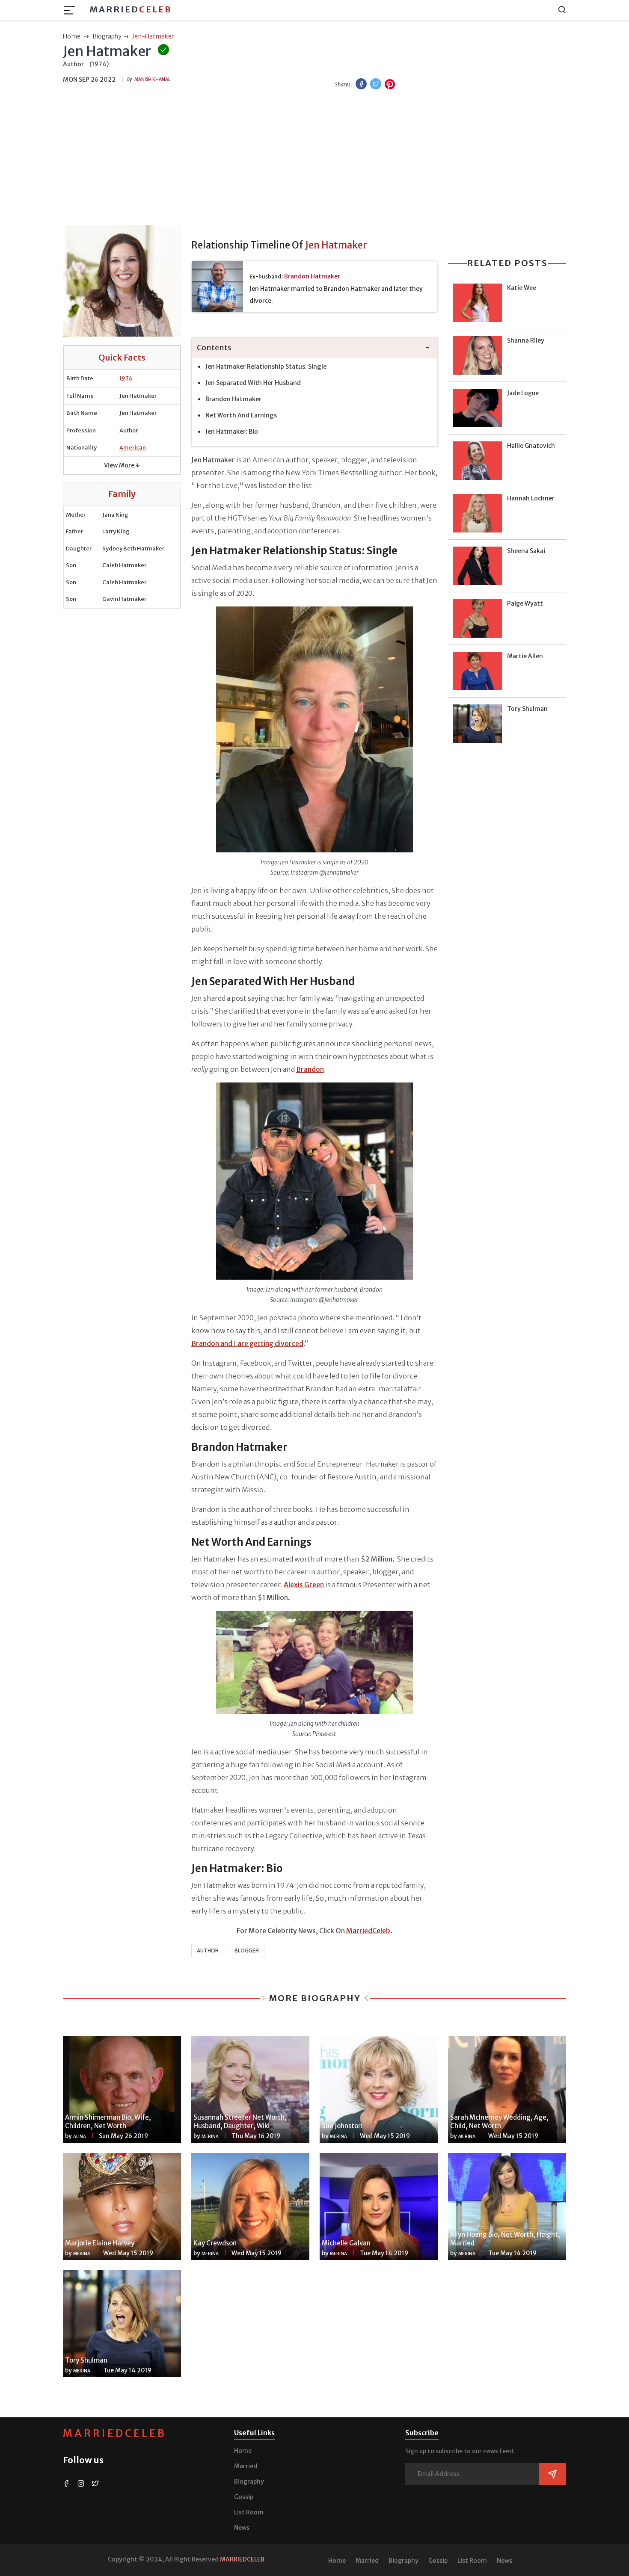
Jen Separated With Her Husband (253, 383)
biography (107, 36)
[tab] (314, 348)
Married (131, 9)
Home (243, 2451)
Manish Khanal (152, 79)
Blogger (247, 1950)
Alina (80, 2137)
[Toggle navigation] (72, 10)
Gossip (244, 2497)
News (242, 2528)
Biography (249, 2481)
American (133, 448)
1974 (126, 378)
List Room (249, 2512)
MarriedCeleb (115, 2433)
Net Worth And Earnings (241, 415)
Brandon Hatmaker (312, 276)
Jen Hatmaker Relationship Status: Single (266, 367)
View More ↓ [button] (122, 465)
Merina (210, 2137)
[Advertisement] (314, 159)
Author (208, 1950)
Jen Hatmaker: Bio (232, 432)
